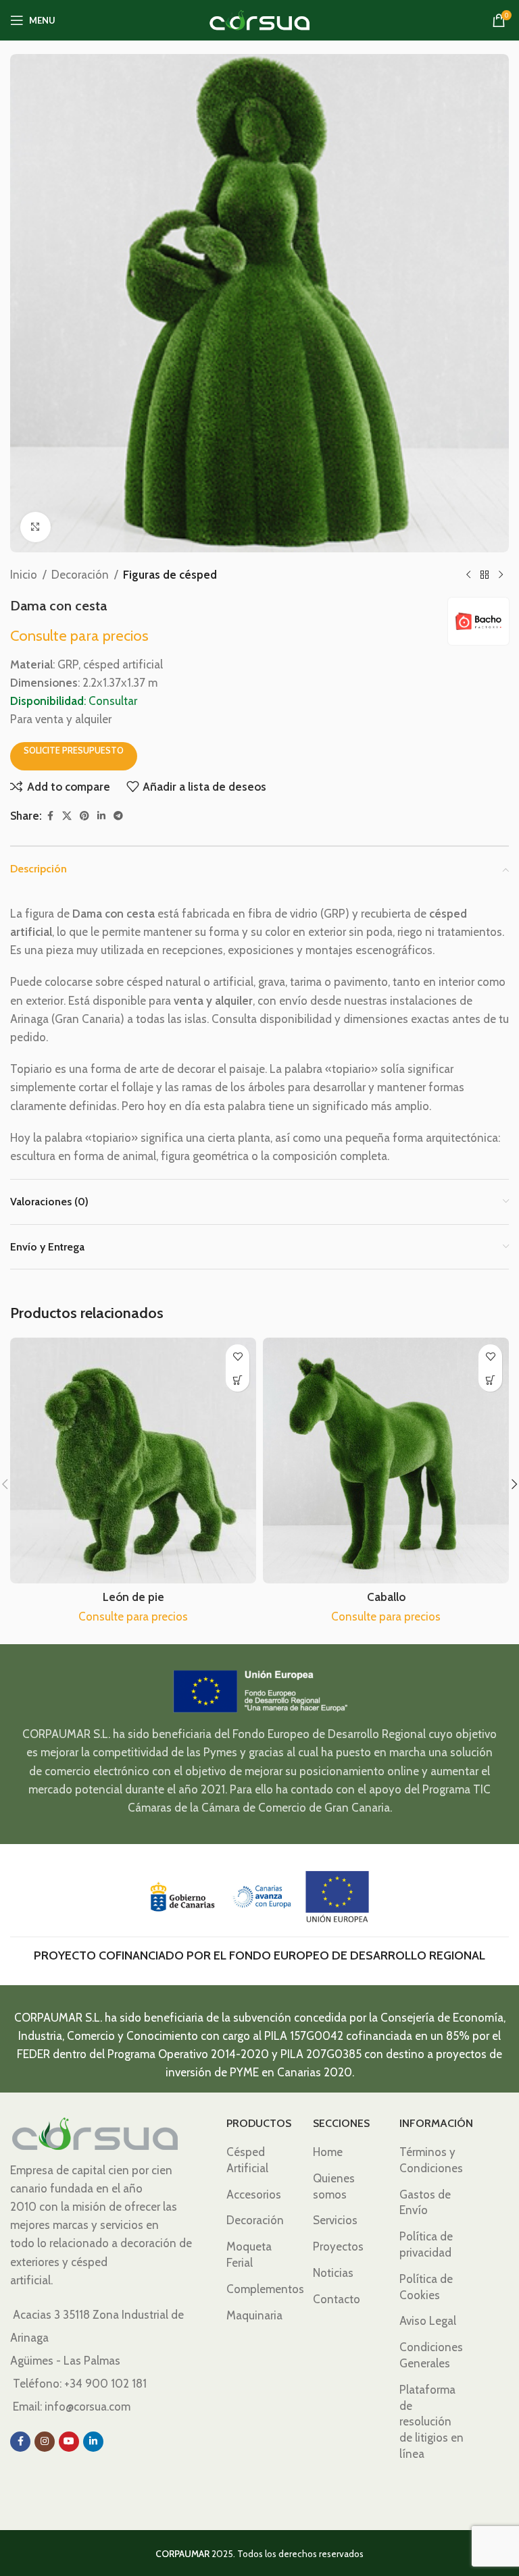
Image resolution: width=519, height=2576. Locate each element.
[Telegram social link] (118, 816)
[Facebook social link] (50, 816)
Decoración (80, 575)
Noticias (333, 2273)
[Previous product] (468, 575)
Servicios (335, 2220)
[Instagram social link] (45, 2442)
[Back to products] (485, 575)
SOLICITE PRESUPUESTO (74, 750)
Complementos (265, 2289)
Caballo (386, 1597)
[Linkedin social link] (101, 816)
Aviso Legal (428, 2321)
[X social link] (67, 816)
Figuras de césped (170, 575)
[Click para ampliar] (35, 527)
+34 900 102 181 (105, 2384)
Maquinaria (254, 2315)
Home (328, 2152)
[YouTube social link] (69, 2442)
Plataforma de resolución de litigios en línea (431, 2422)
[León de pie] (133, 1461)
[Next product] (501, 575)
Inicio (24, 575)
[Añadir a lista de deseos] (238, 1356)
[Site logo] (259, 19)
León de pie (133, 1597)
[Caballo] (386, 1461)
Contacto (337, 2299)
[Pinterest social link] (84, 816)
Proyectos (338, 2246)
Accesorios (254, 2194)
